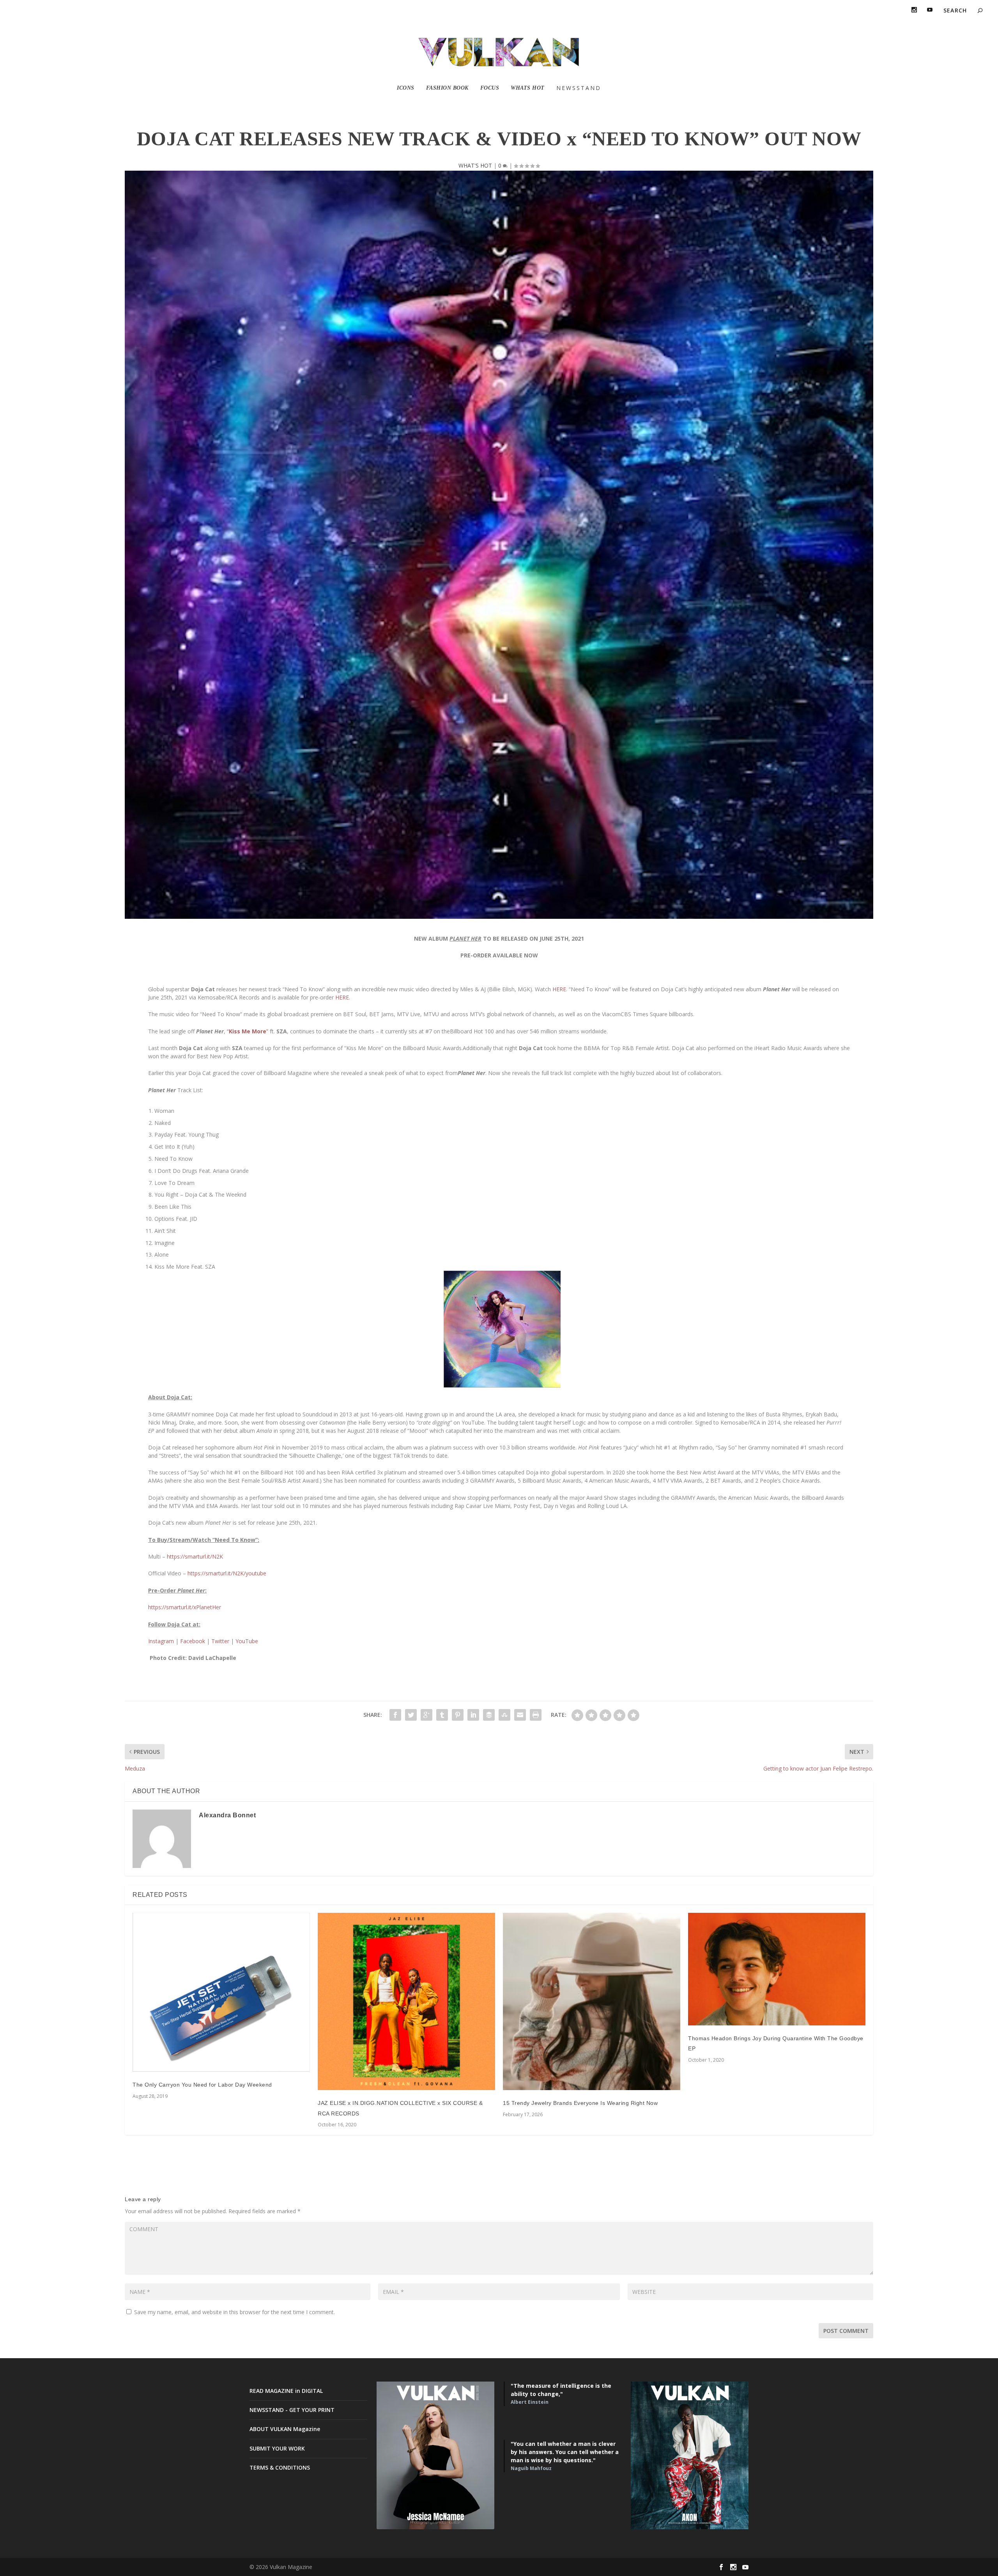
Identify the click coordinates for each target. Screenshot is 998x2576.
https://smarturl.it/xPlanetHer (185, 1607)
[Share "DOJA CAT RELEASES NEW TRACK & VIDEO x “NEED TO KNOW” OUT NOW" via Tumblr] (442, 1715)
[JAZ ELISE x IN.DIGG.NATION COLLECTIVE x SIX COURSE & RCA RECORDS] (406, 2001)
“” (248, 1031)
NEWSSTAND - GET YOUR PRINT (292, 2410)
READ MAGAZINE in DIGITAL (286, 2391)
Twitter (220, 1641)
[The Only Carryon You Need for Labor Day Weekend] (221, 1992)
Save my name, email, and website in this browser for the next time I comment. (234, 2312)
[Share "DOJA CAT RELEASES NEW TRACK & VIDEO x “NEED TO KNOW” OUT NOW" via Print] (536, 1715)
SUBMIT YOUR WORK (277, 2448)
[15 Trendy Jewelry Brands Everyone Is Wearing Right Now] (592, 2001)
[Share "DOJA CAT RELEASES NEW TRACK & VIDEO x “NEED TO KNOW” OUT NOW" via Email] (520, 1715)
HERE (559, 989)
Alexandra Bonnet (227, 1815)
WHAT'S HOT (475, 165)
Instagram (161, 1641)
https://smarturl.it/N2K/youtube (227, 1573)
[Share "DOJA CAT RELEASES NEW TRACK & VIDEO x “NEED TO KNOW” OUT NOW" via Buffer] (489, 1715)
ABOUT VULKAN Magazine (285, 2429)
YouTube (247, 1641)
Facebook (193, 1641)
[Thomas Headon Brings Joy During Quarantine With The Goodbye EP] (777, 1969)
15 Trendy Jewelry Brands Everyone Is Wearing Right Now (580, 2103)
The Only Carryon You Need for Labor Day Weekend (202, 2085)
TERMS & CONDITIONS (280, 2467)
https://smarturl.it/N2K (195, 1556)
